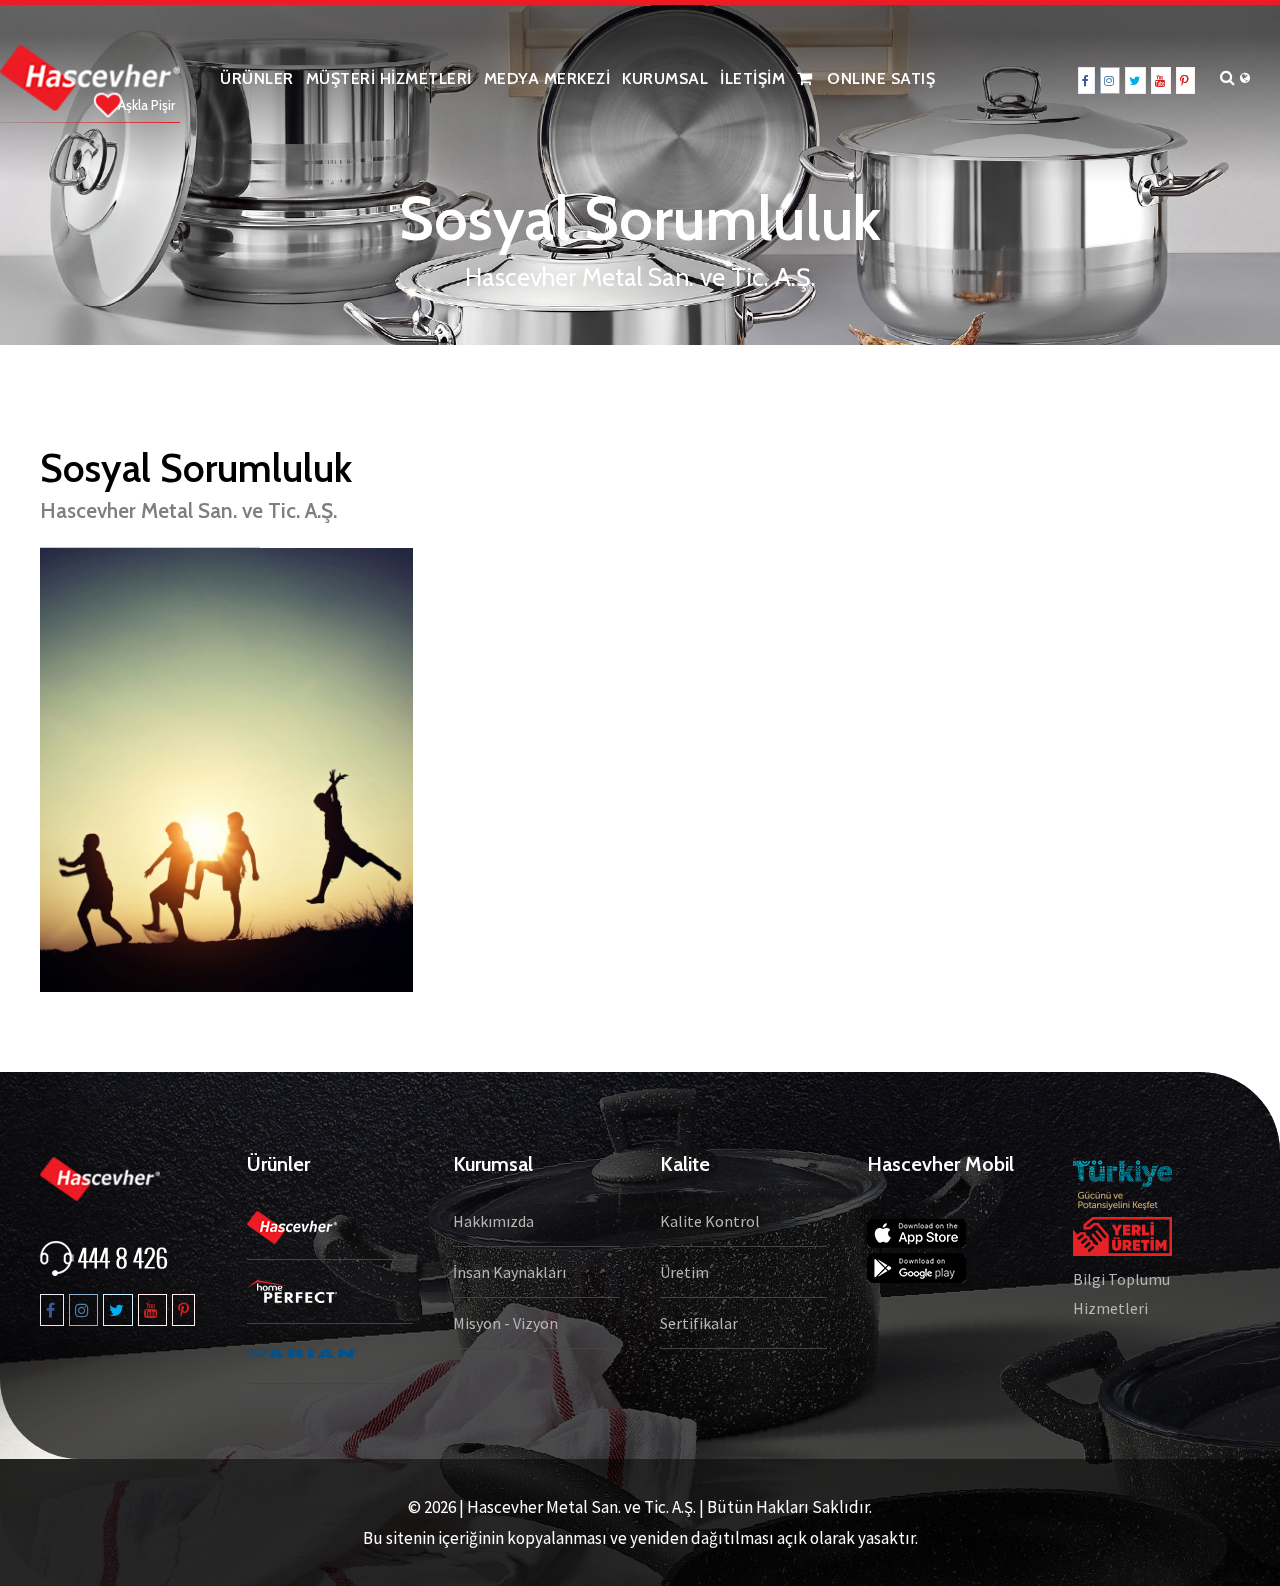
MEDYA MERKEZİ (547, 78)
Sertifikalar (699, 1323)
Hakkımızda (493, 1221)
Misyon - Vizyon (505, 1323)
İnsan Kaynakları (509, 1272)
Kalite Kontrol (710, 1221)
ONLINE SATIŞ (879, 78)
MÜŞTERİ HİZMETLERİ (389, 78)
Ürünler (257, 78)
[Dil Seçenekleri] (1250, 79)
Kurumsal (665, 78)
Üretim (684, 1272)
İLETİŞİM (752, 78)
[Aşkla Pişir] (90, 76)
